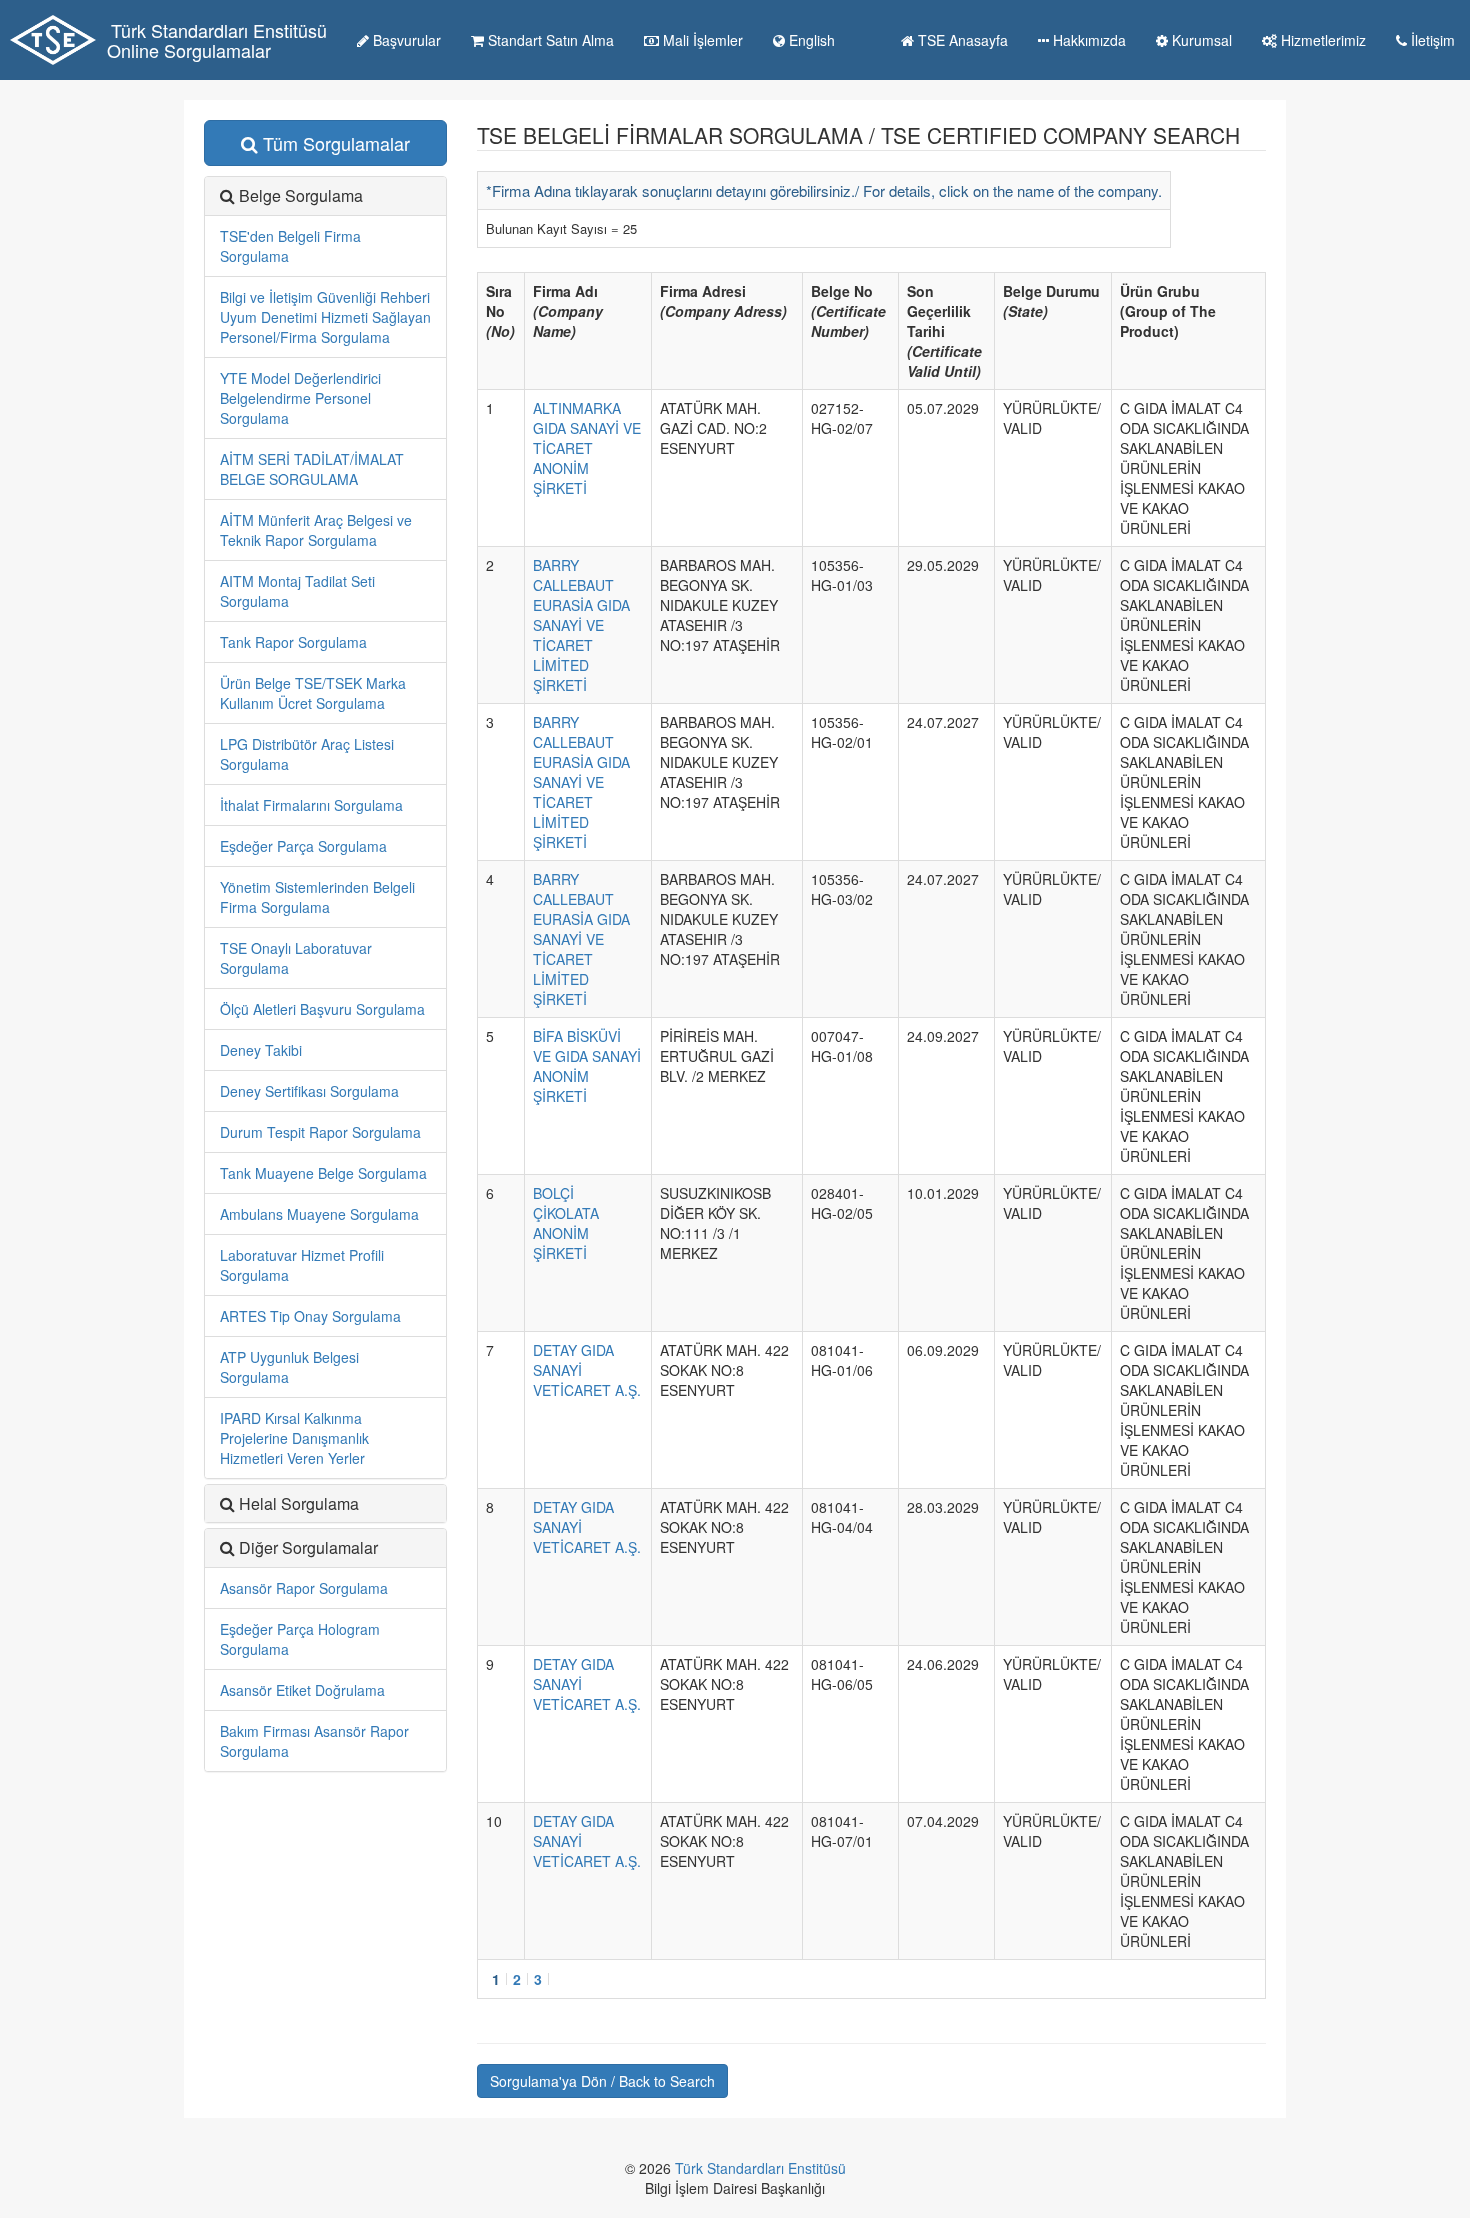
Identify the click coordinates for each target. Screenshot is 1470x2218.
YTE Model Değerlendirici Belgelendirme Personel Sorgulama (300, 398)
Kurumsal (1200, 40)
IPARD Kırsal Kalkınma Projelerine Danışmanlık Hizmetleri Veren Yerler (294, 1438)
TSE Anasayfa (961, 40)
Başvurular (405, 40)
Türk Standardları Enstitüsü (760, 2168)
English (810, 40)
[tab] (325, 1548)
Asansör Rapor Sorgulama (304, 1588)
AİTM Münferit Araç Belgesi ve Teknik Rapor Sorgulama (316, 530)
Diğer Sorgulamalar (308, 1547)
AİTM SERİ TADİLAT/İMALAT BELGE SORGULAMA (312, 469)
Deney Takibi (261, 1050)
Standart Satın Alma (549, 40)
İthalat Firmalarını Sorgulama (311, 805)
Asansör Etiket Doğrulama (302, 1690)
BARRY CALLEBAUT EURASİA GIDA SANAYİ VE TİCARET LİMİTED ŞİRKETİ (581, 625)
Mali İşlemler (701, 40)
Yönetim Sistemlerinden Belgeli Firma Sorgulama (317, 897)
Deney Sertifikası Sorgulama (309, 1091)
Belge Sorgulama (301, 195)
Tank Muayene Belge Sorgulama (323, 1173)
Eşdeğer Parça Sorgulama (303, 846)
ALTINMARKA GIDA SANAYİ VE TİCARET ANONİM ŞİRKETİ (587, 448)
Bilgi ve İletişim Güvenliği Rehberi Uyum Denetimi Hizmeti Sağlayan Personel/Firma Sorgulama (325, 317)
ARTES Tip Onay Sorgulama (310, 1316)
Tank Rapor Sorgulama (293, 642)
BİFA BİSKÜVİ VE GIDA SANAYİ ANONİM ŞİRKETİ (587, 1066)
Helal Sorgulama (299, 1503)
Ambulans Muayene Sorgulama (319, 1214)
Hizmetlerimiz (1321, 40)
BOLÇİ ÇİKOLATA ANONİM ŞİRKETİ (566, 1223)
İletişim (1431, 40)
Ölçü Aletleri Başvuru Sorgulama (322, 1009)
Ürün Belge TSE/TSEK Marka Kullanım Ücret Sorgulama (313, 693)
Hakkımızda (1087, 40)
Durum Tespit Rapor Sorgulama (320, 1132)
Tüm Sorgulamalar (334, 143)
